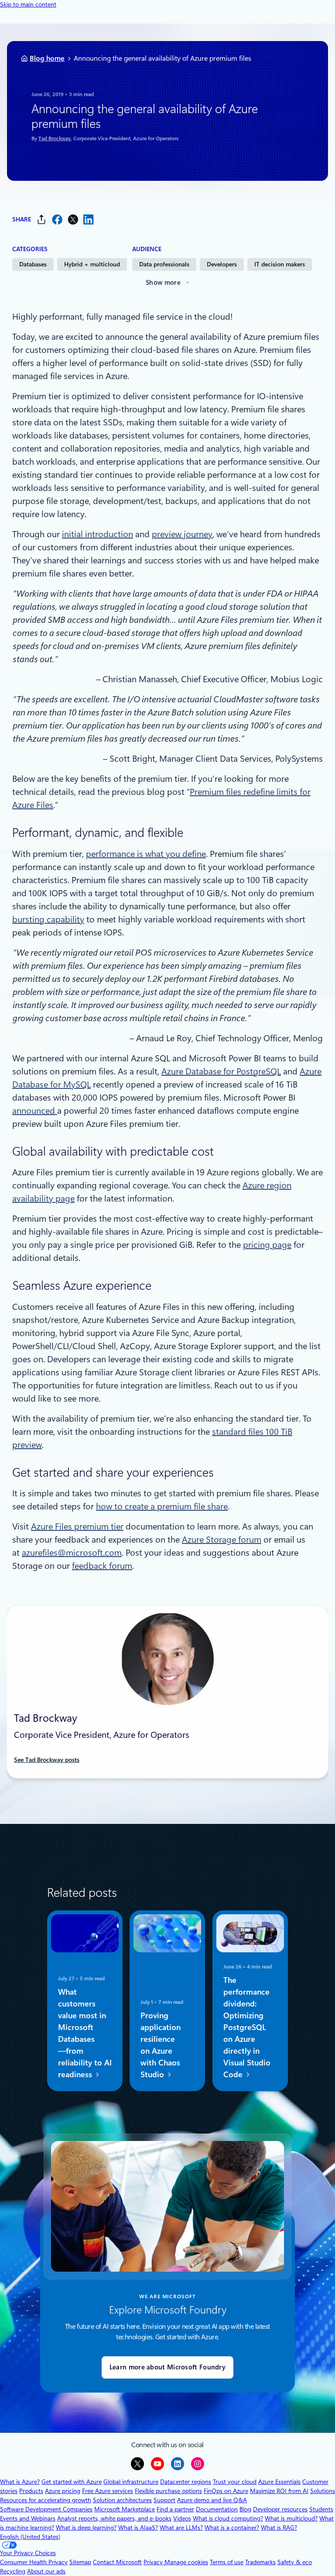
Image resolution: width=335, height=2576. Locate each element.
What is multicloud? (291, 2518)
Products (31, 2491)
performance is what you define (146, 854)
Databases (33, 264)
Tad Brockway (55, 138)
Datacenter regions (186, 2482)
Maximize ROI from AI (279, 2491)
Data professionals (164, 264)
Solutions (323, 2491)
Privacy (154, 2562)
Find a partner (175, 2509)
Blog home (47, 58)
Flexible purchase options (168, 2491)
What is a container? (232, 2528)
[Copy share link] (41, 219)
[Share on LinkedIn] (89, 219)
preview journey (182, 534)
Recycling (13, 2571)
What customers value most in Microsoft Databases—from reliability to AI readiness (85, 2034)
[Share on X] (73, 219)
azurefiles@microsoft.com (72, 1553)
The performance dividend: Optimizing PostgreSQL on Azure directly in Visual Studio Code (247, 2028)
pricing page (267, 1245)
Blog (245, 2509)
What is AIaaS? (138, 2528)
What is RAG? (279, 2528)
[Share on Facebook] (57, 219)
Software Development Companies (46, 2509)
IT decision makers (280, 264)
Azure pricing (63, 2491)
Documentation (217, 2509)
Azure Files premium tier (77, 1526)
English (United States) (30, 2537)
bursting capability (48, 919)
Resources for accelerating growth (46, 2500)
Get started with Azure (72, 2482)
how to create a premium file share (162, 1506)
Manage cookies (186, 2562)
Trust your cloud (235, 2482)
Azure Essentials (279, 2482)
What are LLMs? (181, 2528)
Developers (222, 264)
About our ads (46, 2571)
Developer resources (280, 2509)
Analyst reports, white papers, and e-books (114, 2518)
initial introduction (97, 534)
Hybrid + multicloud (92, 264)
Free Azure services (108, 2491)
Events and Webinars (28, 2518)
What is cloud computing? (228, 2518)
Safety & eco (295, 2562)
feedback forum (102, 1566)
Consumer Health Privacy (34, 2562)
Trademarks (260, 2562)
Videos (182, 2518)
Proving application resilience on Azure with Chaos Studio (161, 2045)
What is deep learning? (86, 2528)
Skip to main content (28, 4)
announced (35, 1111)
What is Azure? (20, 2482)
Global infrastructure (131, 2482)
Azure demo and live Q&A (212, 2500)
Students (321, 2509)
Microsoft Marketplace (125, 2509)
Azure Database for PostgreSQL (221, 1071)
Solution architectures (122, 2500)
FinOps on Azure (226, 2491)
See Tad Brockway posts (47, 1760)
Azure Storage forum (222, 1540)
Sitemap (80, 2562)
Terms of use (227, 2562)
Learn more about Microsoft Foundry (167, 2367)
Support (164, 2500)
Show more (163, 283)
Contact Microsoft (117, 2562)
